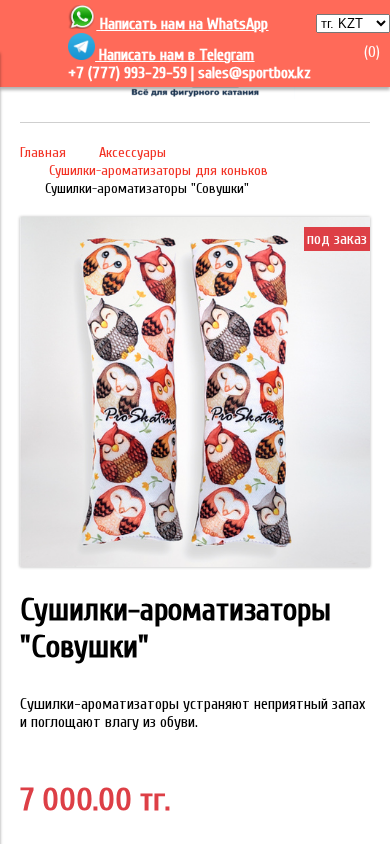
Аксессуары (132, 152)
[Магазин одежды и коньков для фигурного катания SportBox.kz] (195, 94)
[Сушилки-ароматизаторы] (195, 562)
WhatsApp (237, 24)
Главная (43, 152)
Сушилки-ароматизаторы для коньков (158, 170)
